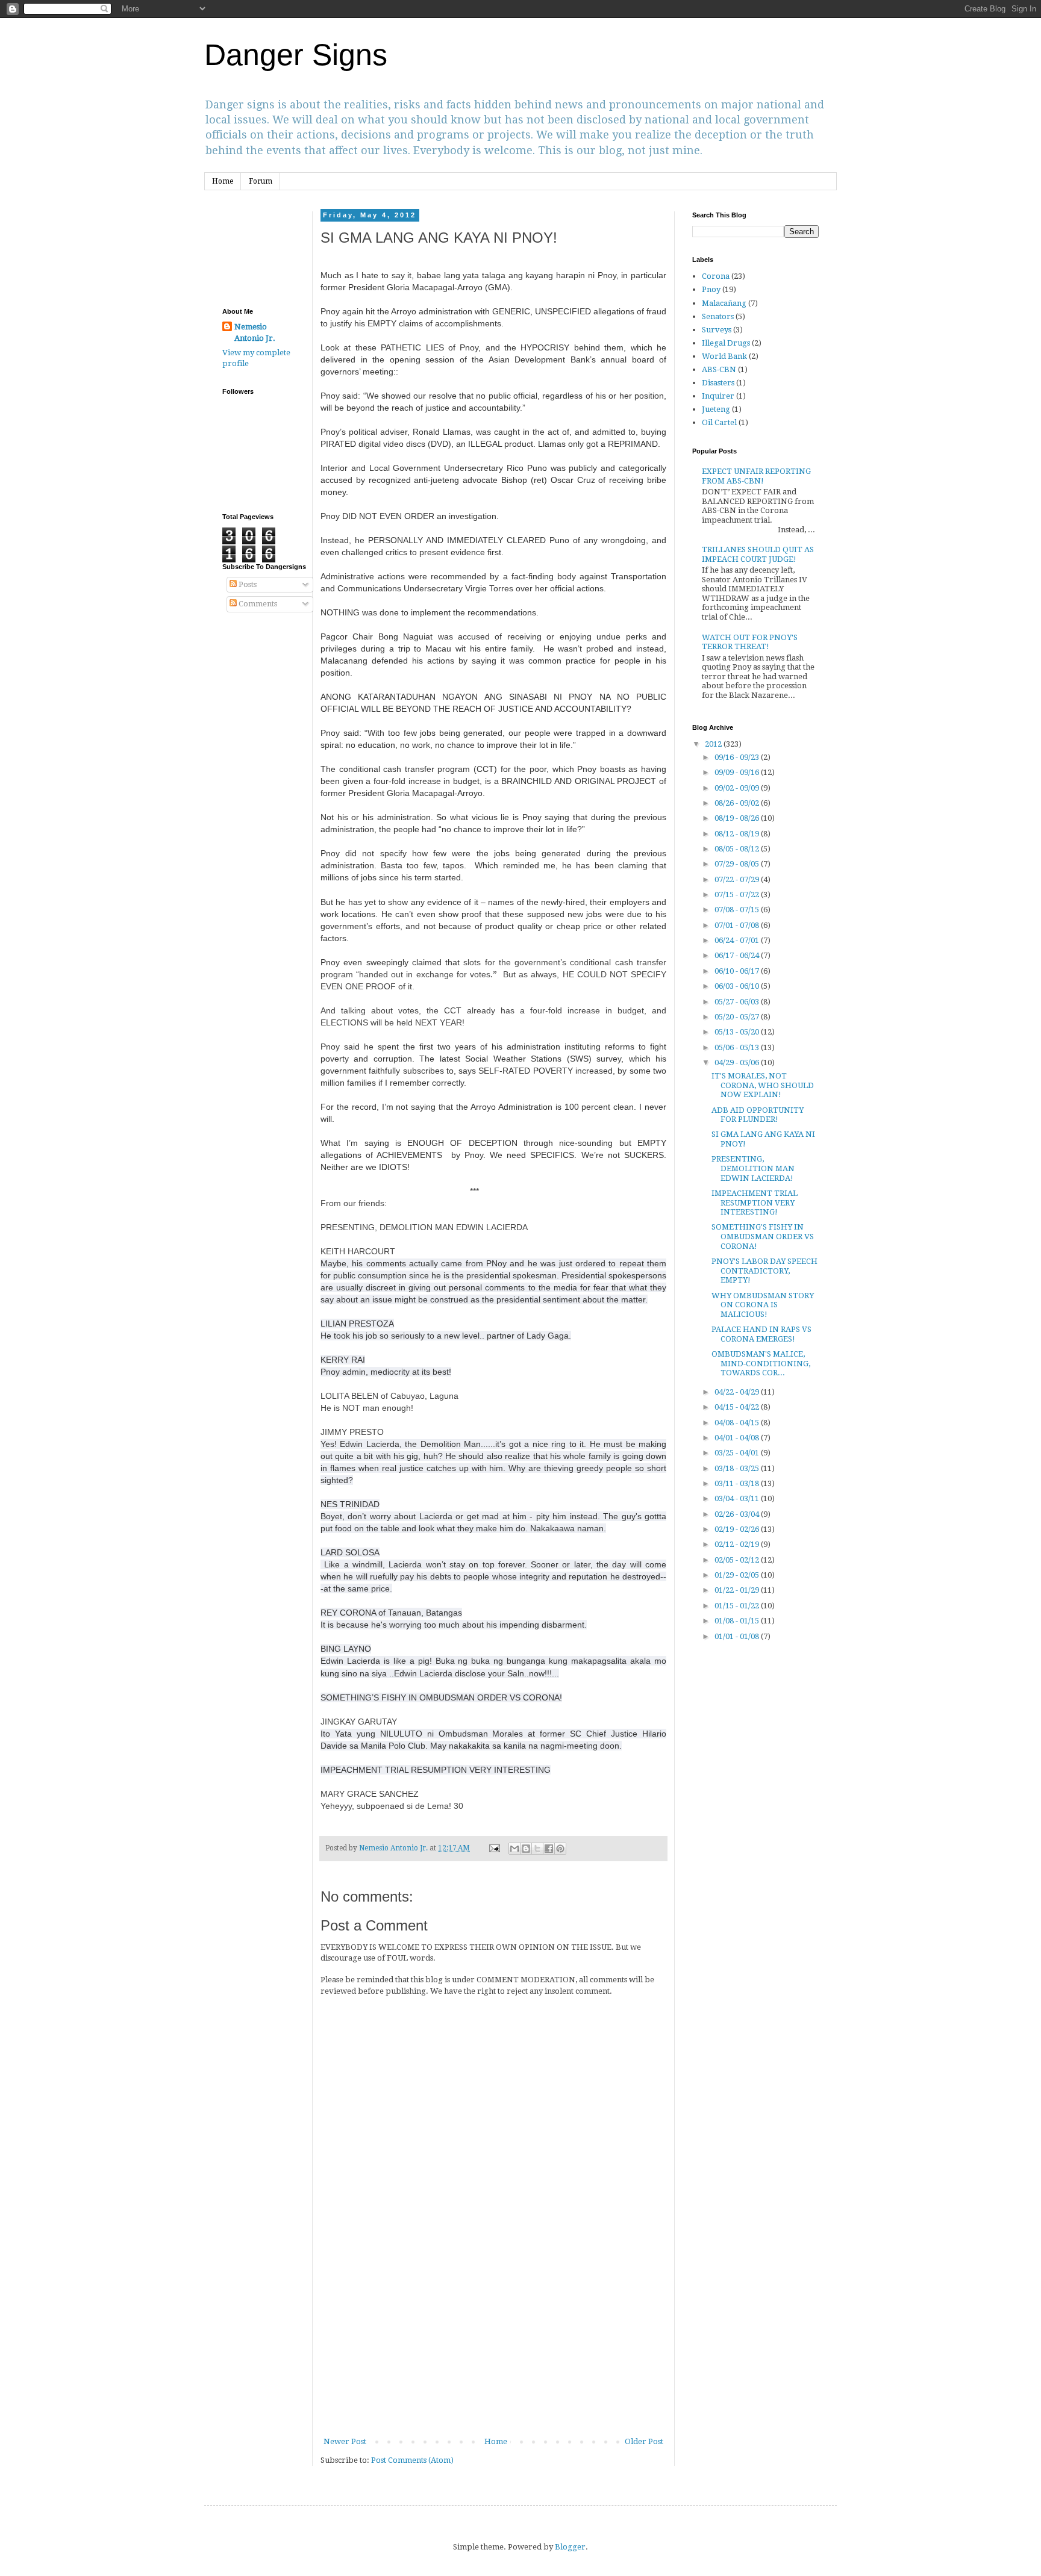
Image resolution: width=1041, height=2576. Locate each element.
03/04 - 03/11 (738, 1498)
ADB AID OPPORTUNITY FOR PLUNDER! (758, 1115)
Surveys (717, 330)
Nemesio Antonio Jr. (255, 332)
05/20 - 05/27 (738, 1017)
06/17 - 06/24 (738, 955)
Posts (247, 584)
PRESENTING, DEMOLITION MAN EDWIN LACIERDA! (753, 1168)
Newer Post (345, 2441)
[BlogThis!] (526, 1849)
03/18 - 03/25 (738, 1468)
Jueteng (716, 409)
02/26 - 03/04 (738, 1514)
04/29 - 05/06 (738, 1062)
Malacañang (724, 303)
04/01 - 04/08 (738, 1438)
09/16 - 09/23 (738, 757)
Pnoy (711, 289)
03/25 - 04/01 (738, 1453)
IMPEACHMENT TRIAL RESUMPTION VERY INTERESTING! (755, 1202)
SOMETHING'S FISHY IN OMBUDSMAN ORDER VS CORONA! (763, 1236)
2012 (714, 744)
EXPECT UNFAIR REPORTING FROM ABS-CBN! (756, 476)
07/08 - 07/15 (738, 910)
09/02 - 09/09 (738, 788)
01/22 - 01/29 (738, 1590)
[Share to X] (537, 1849)
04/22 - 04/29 (738, 1392)
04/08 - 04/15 (738, 1423)
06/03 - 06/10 (738, 986)
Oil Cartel (719, 422)
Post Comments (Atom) (412, 2460)
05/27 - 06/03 (738, 1002)
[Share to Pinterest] (560, 1849)
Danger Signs (296, 55)
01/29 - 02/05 (738, 1575)
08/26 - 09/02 (738, 803)
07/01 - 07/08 (738, 925)
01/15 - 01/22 (738, 1606)
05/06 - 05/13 (738, 1047)
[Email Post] (494, 1848)
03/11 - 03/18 (738, 1483)
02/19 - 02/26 (738, 1529)
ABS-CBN (719, 369)
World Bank (724, 356)
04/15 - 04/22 (738, 1407)
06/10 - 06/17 (738, 971)
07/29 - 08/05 (738, 864)
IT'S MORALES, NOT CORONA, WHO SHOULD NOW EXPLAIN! (763, 1085)
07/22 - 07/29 (738, 879)
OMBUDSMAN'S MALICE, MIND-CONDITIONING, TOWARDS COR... (761, 1363)
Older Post (644, 2441)
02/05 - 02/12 (738, 1560)
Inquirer (718, 396)
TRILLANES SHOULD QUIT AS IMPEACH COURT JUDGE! (758, 554)
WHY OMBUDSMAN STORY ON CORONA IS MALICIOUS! (763, 1305)
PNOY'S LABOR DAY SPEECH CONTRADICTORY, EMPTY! (764, 1271)
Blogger (570, 2547)
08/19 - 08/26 (738, 818)
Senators (718, 316)
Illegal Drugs (726, 343)
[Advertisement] (493, 2345)
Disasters (718, 383)
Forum (261, 181)
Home (223, 181)
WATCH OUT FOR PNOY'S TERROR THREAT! (750, 642)
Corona (716, 276)
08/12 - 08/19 (738, 834)
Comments (257, 604)
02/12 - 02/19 (738, 1544)
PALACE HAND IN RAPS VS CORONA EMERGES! (761, 1334)
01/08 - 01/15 (738, 1621)
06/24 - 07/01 (738, 940)
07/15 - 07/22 (738, 894)
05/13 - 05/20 (738, 1032)
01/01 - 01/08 (738, 1636)
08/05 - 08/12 (738, 849)
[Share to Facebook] (549, 1849)
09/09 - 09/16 (738, 772)
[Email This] (514, 1849)
